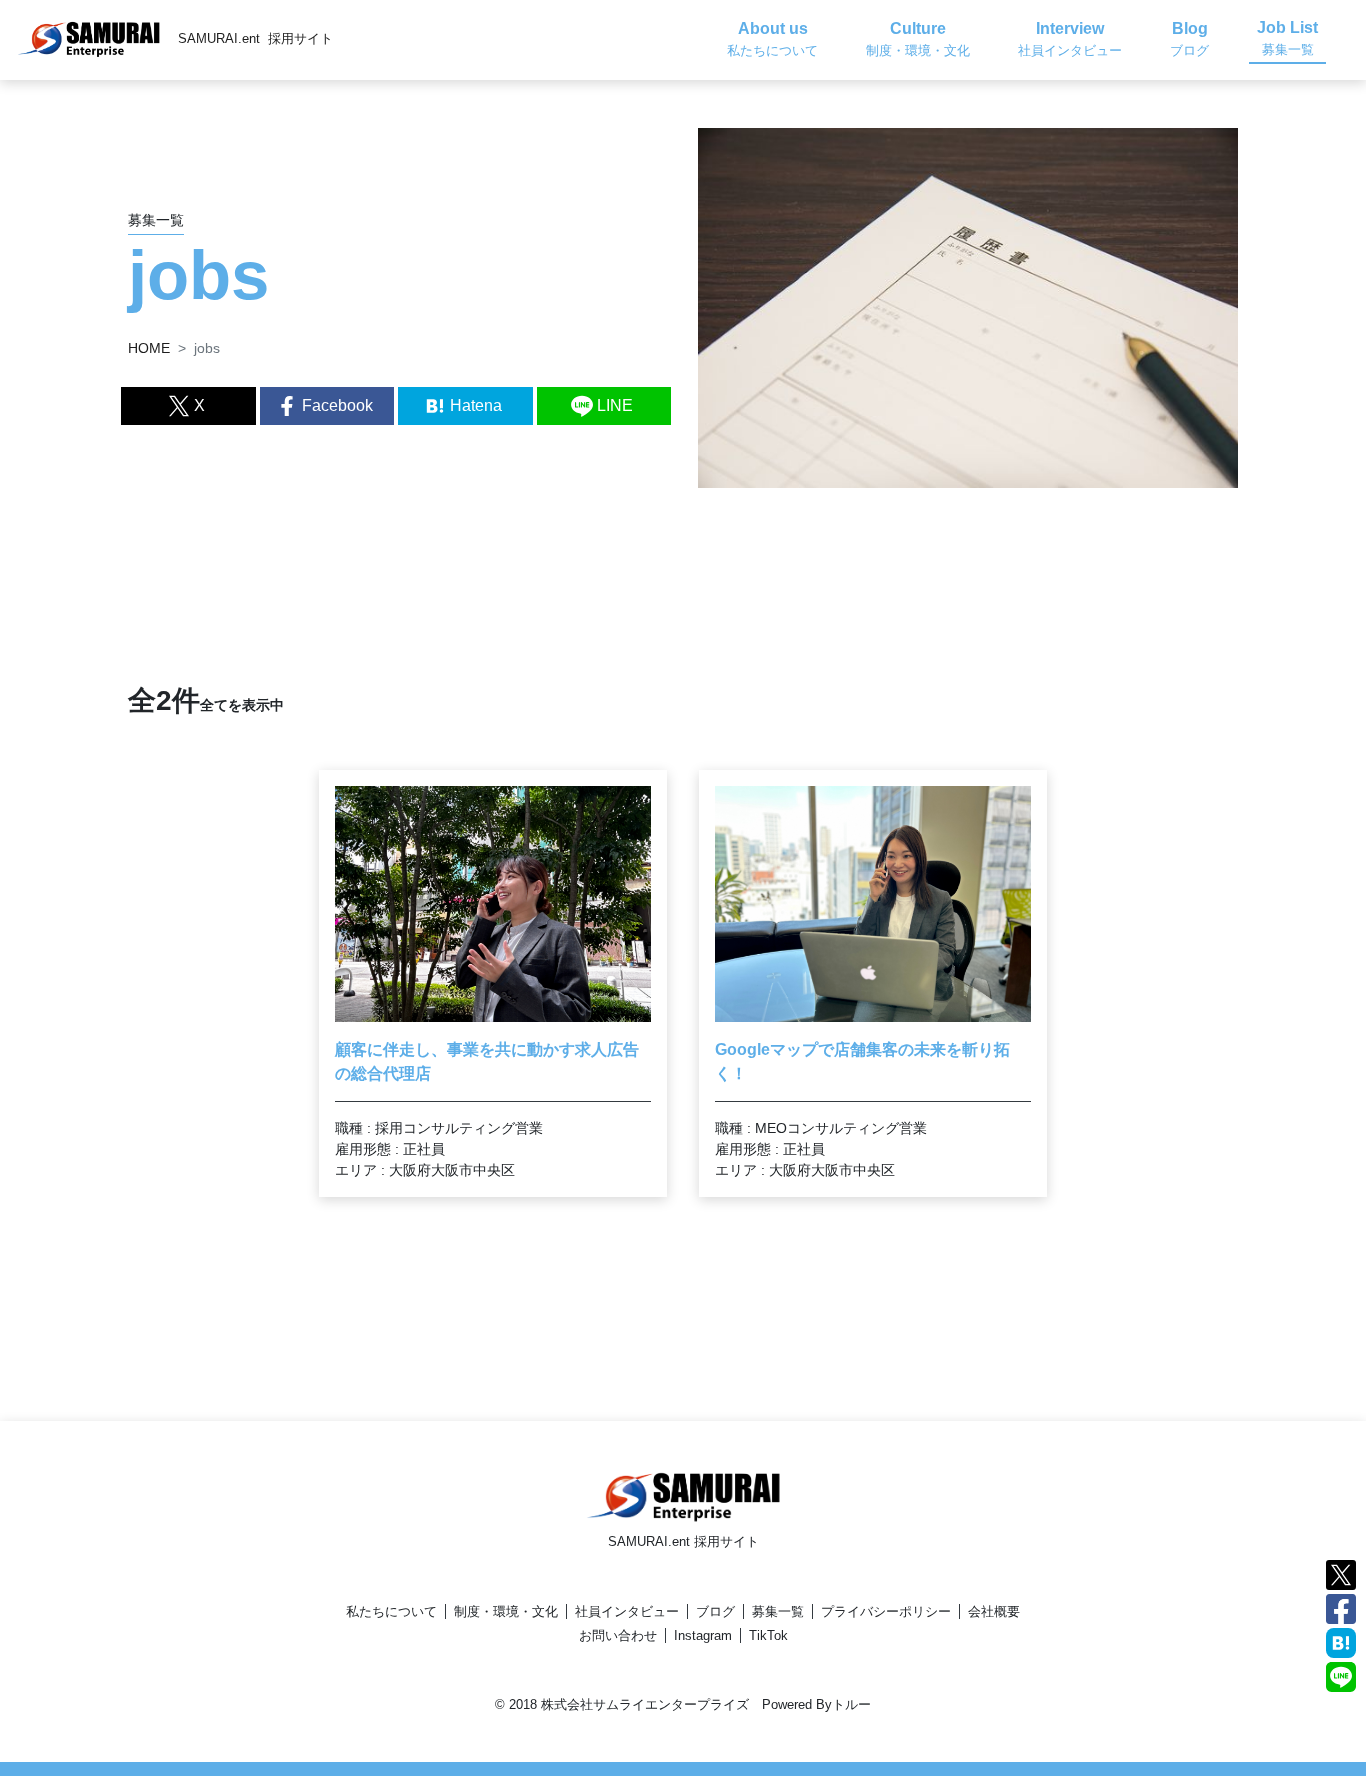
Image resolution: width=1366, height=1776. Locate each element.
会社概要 (994, 1611)
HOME (149, 348)
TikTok (768, 1635)
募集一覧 (778, 1611)
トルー (851, 1704)
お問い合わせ (618, 1635)
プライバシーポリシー (886, 1611)
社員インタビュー (627, 1611)
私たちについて (391, 1611)
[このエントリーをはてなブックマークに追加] (1341, 1641)
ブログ (715, 1611)
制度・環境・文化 (506, 1611)
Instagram (703, 1635)
